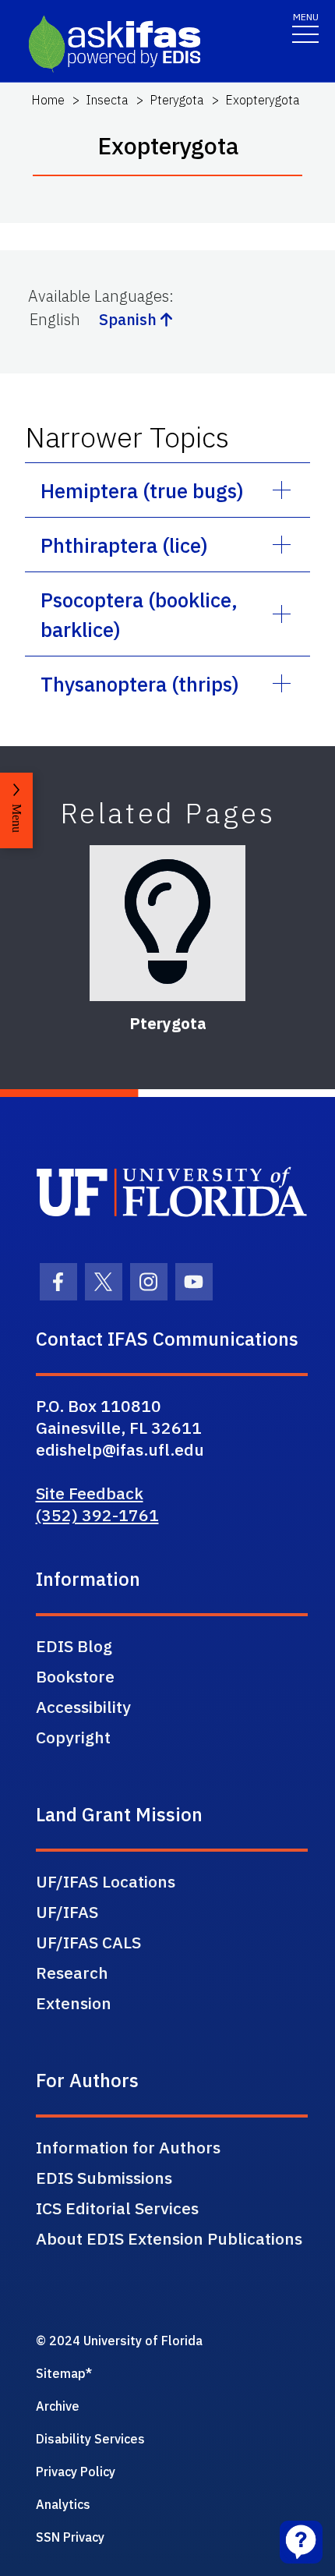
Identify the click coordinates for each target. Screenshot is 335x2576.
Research (72, 1973)
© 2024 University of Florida (119, 2341)
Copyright (73, 1737)
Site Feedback (90, 1493)
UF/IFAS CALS (88, 1942)
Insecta (107, 100)
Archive (58, 2406)
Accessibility (83, 1707)
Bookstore (75, 1676)
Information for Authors (128, 2147)
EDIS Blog (74, 1646)
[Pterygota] (167, 923)
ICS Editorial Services (117, 2208)
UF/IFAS (67, 1912)
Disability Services (90, 2439)
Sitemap (61, 2373)
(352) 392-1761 (97, 1515)
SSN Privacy (70, 2537)
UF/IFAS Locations (106, 1881)
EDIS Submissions (104, 2178)
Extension (74, 2003)
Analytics (63, 2504)
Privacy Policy (76, 2472)
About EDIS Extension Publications (169, 2238)
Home (48, 100)
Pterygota (177, 100)
